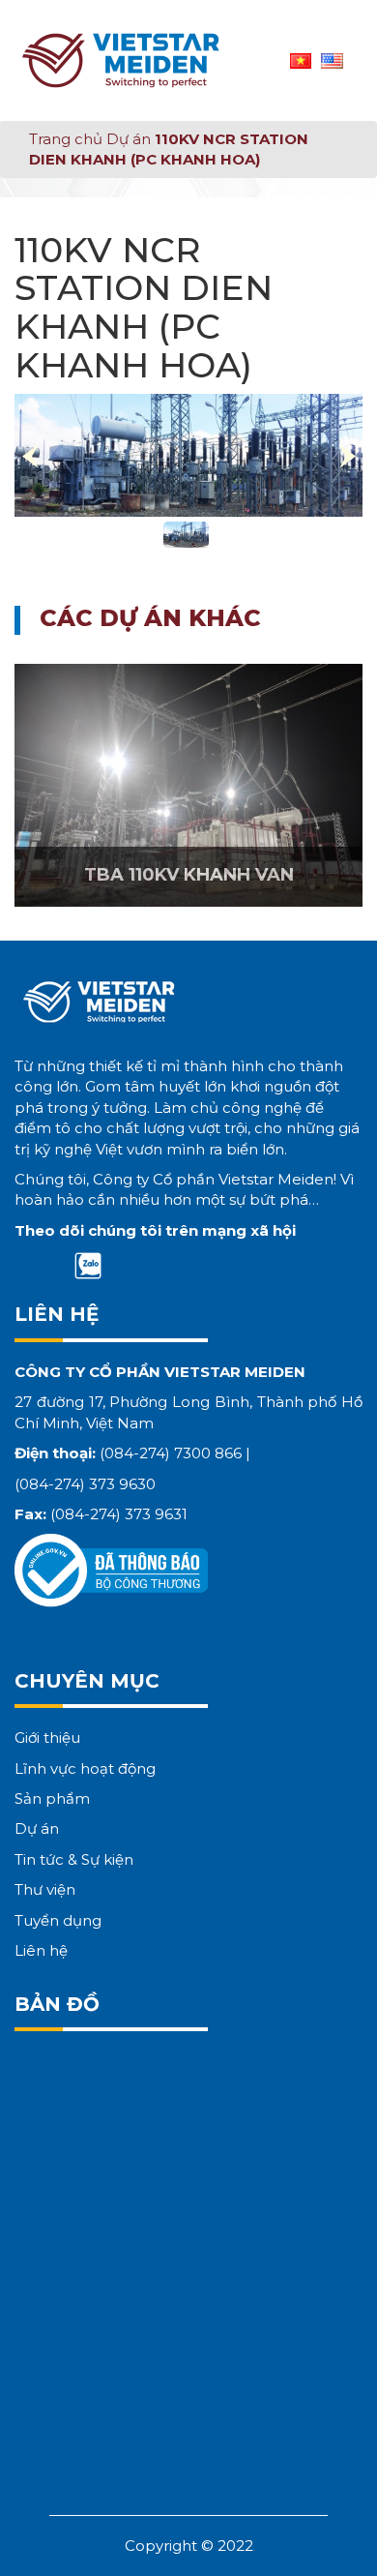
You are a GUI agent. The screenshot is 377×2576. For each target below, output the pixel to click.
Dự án (129, 139)
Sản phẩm (52, 1798)
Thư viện (45, 1889)
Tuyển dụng (58, 1920)
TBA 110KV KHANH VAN (189, 875)
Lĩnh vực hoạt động (85, 1768)
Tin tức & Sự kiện (74, 1859)
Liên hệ (41, 1950)
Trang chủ (66, 139)
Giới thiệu (47, 1737)
